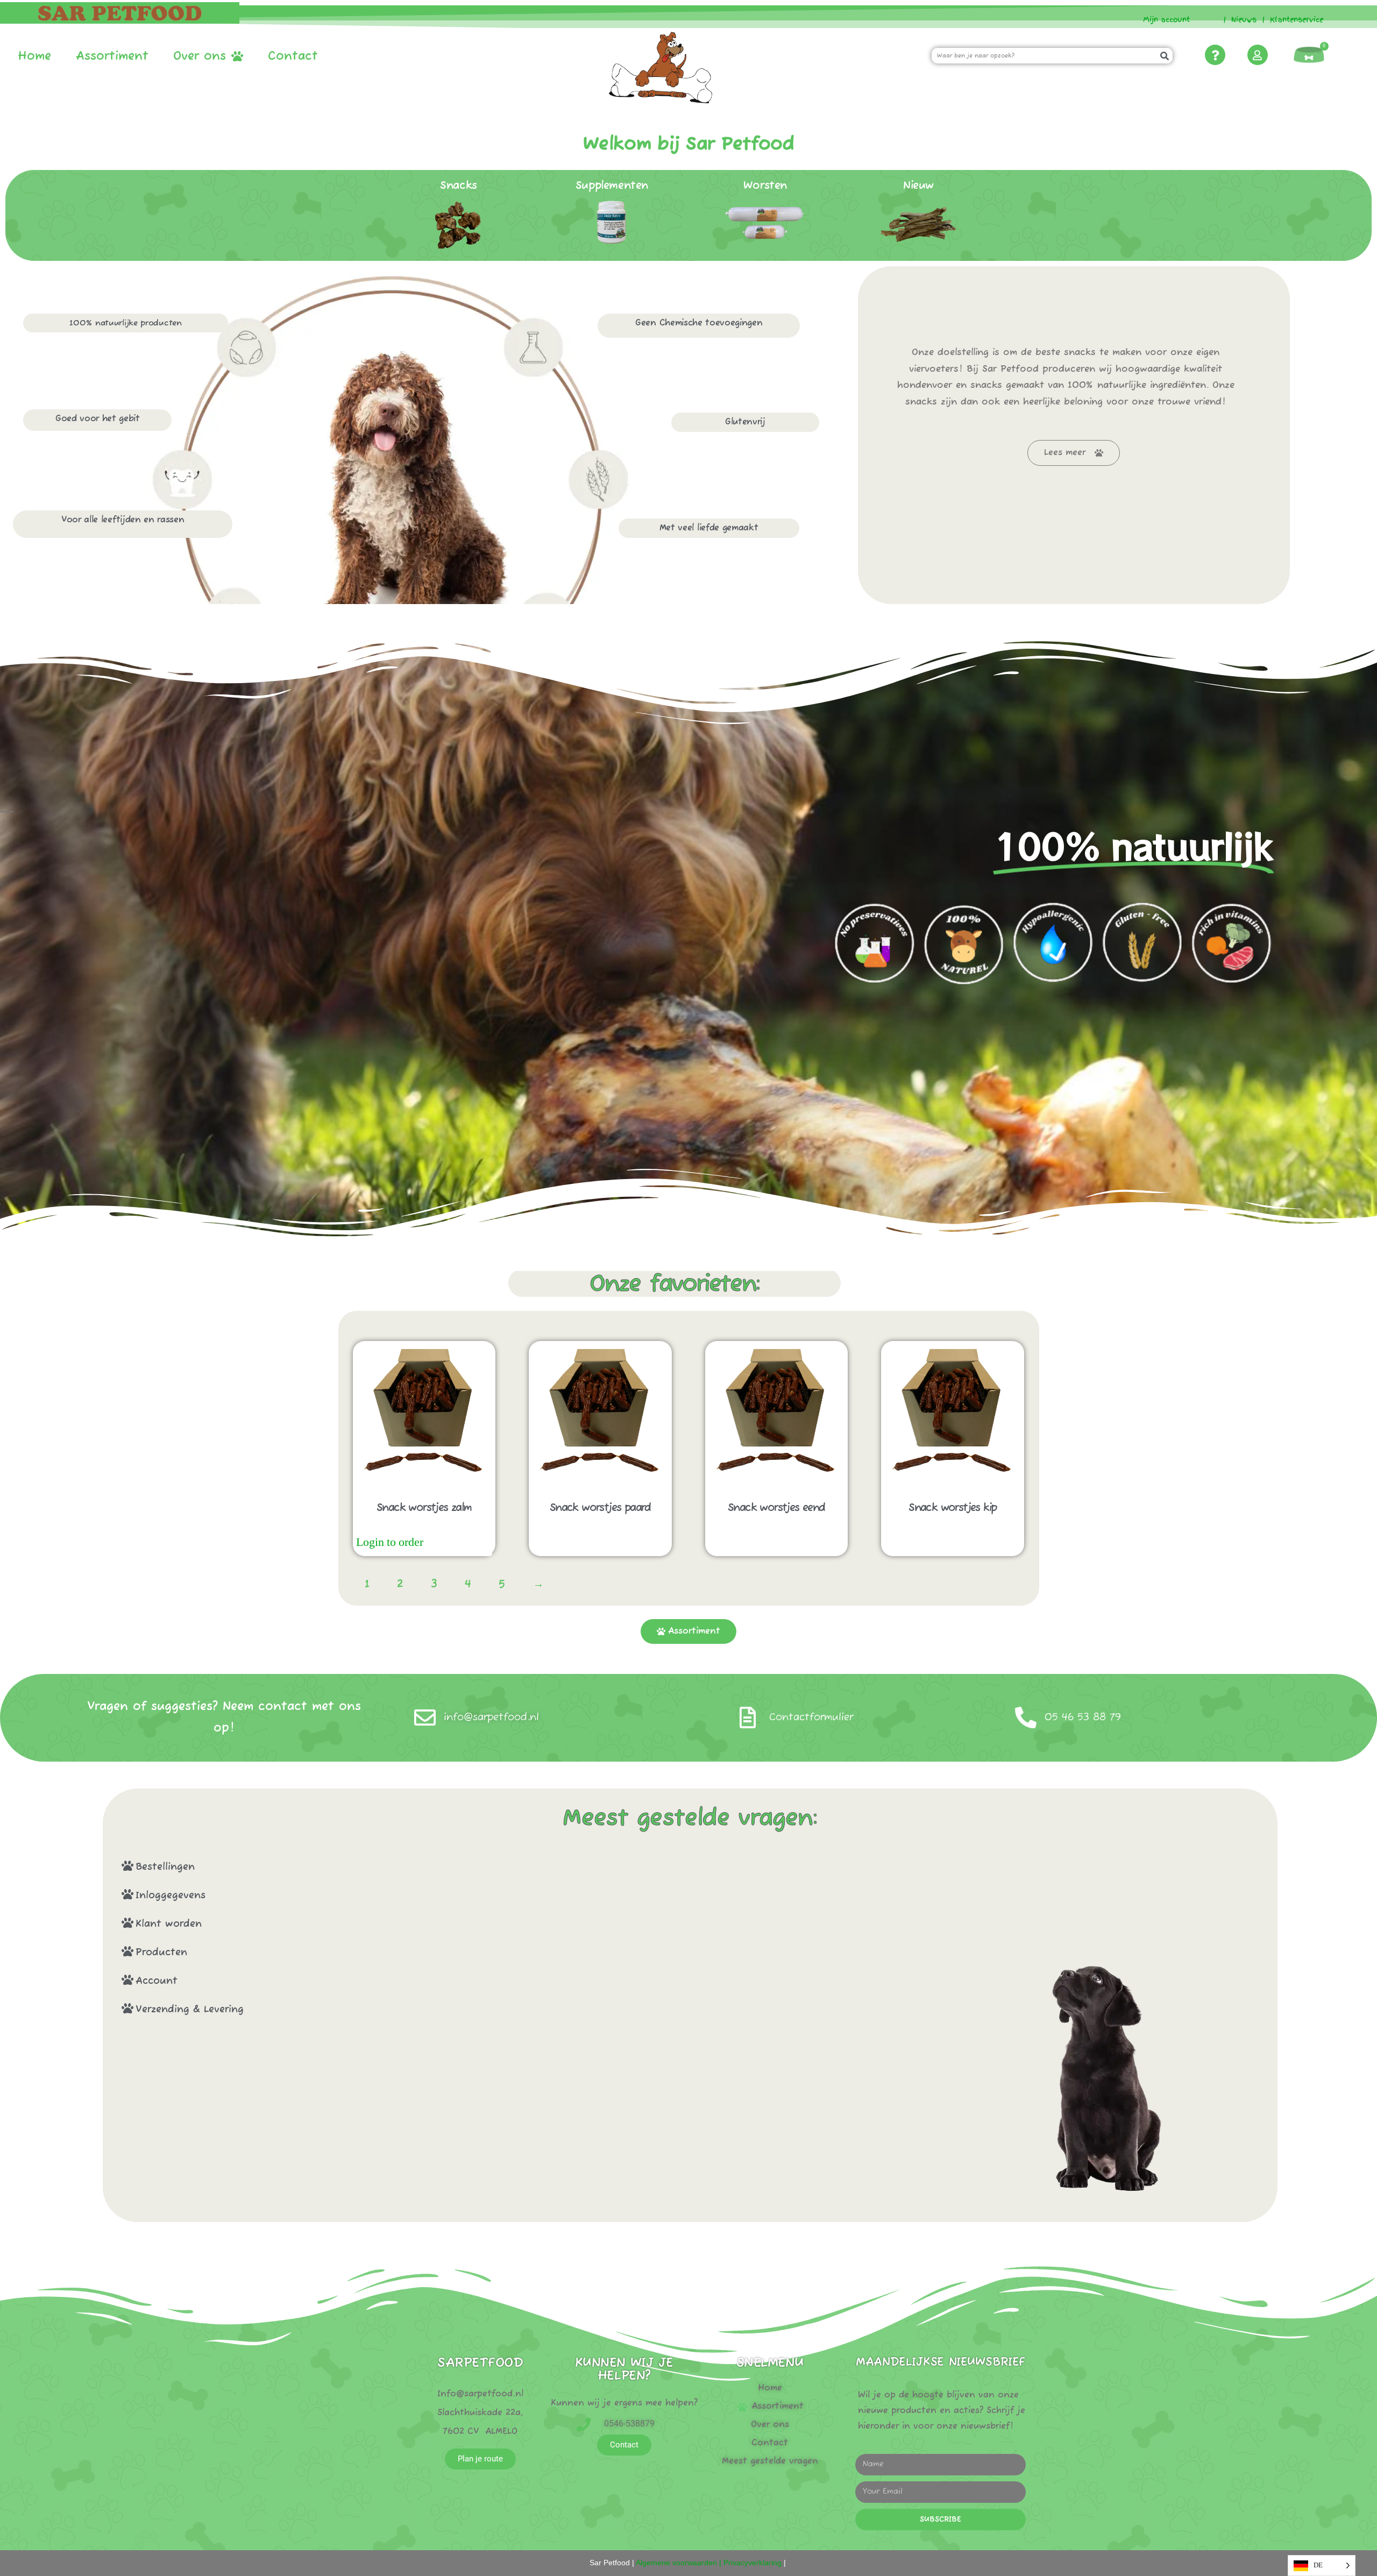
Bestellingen (165, 1867)
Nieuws (1244, 20)
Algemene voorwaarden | (678, 2563)
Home (34, 56)
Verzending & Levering (190, 2010)
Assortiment (112, 56)
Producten (161, 1953)
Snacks (459, 186)
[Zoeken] (1165, 56)
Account (157, 1981)
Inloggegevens (171, 1896)
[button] (522, 1866)
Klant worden (169, 1924)
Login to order (390, 1542)
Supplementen (612, 186)
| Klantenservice (1293, 20)
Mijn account (1162, 20)
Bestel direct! (459, 1543)
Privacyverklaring (753, 2563)
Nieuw (918, 186)
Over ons (200, 56)
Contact (293, 56)
